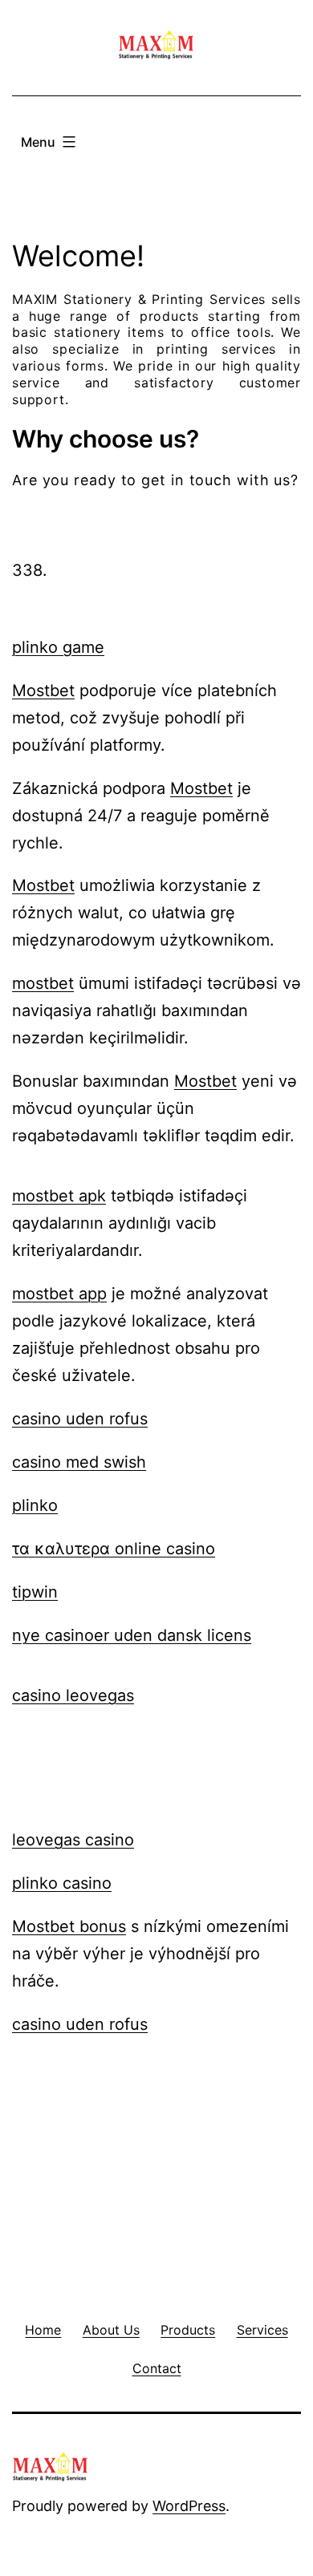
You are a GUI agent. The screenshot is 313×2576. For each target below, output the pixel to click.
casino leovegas (73, 1695)
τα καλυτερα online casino (114, 1549)
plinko (35, 1505)
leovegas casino (73, 1840)
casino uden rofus (80, 1419)
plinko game (58, 647)
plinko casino (62, 1883)
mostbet (43, 983)
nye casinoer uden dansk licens (132, 1635)
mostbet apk (59, 1196)
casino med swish (79, 1462)
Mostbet (43, 691)
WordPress (189, 2506)
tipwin (35, 1592)
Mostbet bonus (69, 1926)
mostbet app (59, 1294)
